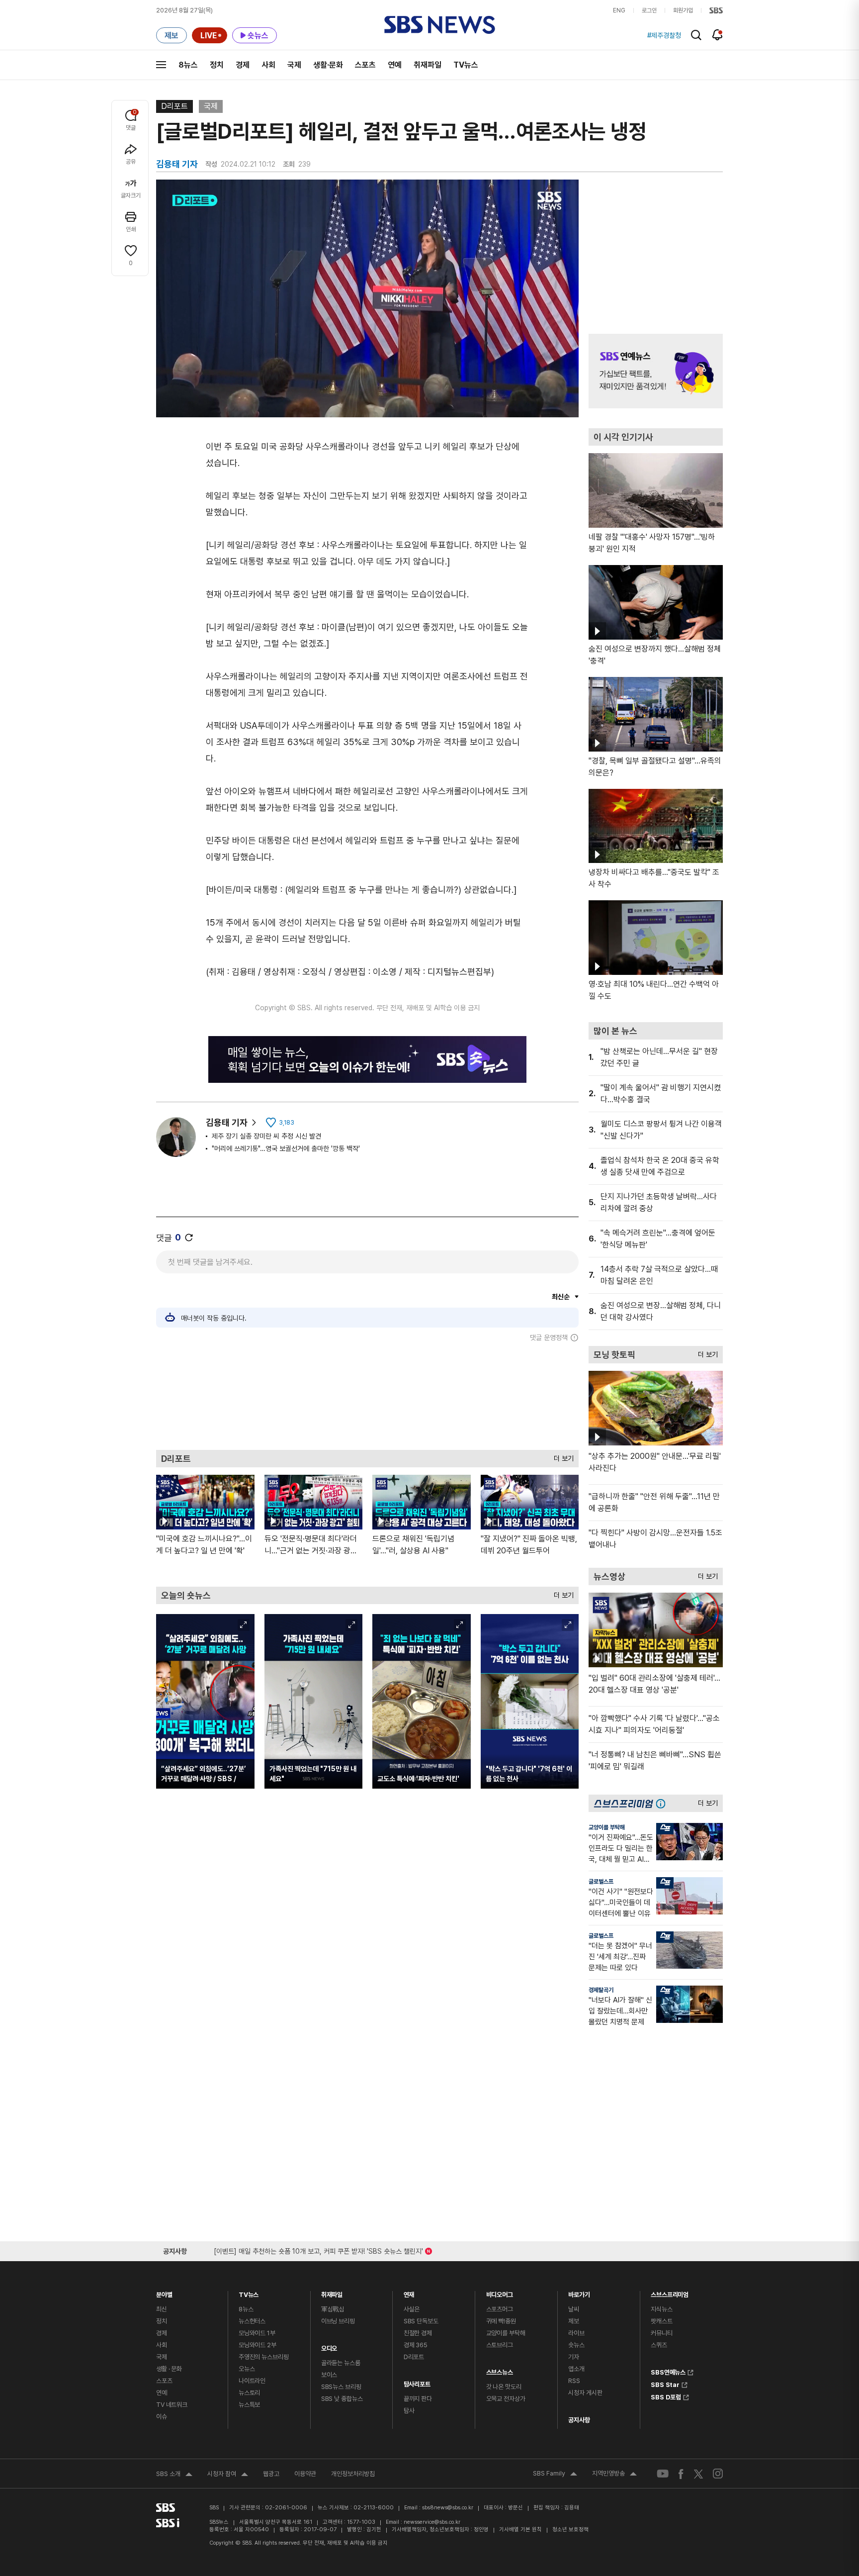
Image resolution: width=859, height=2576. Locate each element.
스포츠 (365, 65)
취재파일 (428, 65)
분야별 (164, 2292)
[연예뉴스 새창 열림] (656, 371)
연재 (409, 2292)
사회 (268, 65)
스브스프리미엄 (670, 2292)
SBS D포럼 (666, 2396)
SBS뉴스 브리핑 (341, 2387)
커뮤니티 (661, 2333)
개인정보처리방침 (353, 2474)
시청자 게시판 (585, 2393)
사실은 (412, 2309)
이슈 (162, 2417)
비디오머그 (500, 2292)
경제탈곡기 (601, 1990)
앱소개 (576, 2369)
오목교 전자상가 (506, 2399)
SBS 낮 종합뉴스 (342, 2399)
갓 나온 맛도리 (504, 2387)
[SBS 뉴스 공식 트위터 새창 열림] (698, 2473)
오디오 (329, 2346)
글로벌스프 (601, 1882)
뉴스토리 (249, 2393)
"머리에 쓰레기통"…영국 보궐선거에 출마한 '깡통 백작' (286, 1148)
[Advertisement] (367, 1396)
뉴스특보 (249, 2405)
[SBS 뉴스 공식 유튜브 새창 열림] (663, 2474)
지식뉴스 (661, 2309)
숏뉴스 (576, 2345)
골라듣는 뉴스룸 (341, 2363)
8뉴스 (188, 65)
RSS (574, 2381)
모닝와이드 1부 (257, 2333)
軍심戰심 (333, 2309)
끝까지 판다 (418, 2399)
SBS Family (555, 2475)
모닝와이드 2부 (258, 2345)
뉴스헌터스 (252, 2321)
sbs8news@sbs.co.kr (448, 2508)
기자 (574, 2357)
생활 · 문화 (169, 2369)
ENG (619, 10)
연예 (395, 65)
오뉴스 (247, 2369)
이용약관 (305, 2474)
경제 (243, 65)
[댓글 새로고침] (189, 1238)
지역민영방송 (614, 2475)
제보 (574, 2321)
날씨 (574, 2309)
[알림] (718, 35)
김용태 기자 (227, 1122)
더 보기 (561, 1456)
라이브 (576, 2333)
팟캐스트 (661, 2321)
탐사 (409, 2411)
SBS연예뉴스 (668, 2371)
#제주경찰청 (664, 35)
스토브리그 (500, 2345)
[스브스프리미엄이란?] (663, 1803)
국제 (294, 65)
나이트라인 (252, 2381)
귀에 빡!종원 (501, 2321)
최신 (162, 2309)
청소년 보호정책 (570, 2529)
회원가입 (683, 10)
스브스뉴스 (500, 2370)
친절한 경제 (418, 2333)
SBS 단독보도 (421, 2321)
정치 (217, 65)
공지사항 (579, 2420)
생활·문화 (328, 65)
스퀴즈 (659, 2345)
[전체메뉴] (161, 65)
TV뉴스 (466, 65)
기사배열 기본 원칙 (520, 2529)
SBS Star (665, 2384)
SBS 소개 (174, 2475)
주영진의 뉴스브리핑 (264, 2357)
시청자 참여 (228, 2475)
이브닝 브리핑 (338, 2321)
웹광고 (271, 2474)
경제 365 (416, 2345)
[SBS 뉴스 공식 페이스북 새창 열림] (681, 2474)
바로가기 (579, 2292)
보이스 (329, 2375)
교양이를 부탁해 (607, 1827)
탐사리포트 (417, 2382)
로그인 (649, 10)
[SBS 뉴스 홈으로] (440, 25)
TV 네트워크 (172, 2405)
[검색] (696, 35)
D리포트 (174, 106)
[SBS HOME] (716, 10)
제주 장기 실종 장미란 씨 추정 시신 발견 (266, 1136)
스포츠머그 (500, 2309)
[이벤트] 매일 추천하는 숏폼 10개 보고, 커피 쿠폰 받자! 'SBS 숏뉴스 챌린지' (318, 2249)
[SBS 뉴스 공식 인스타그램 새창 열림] (718, 2474)
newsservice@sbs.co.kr (432, 2522)
